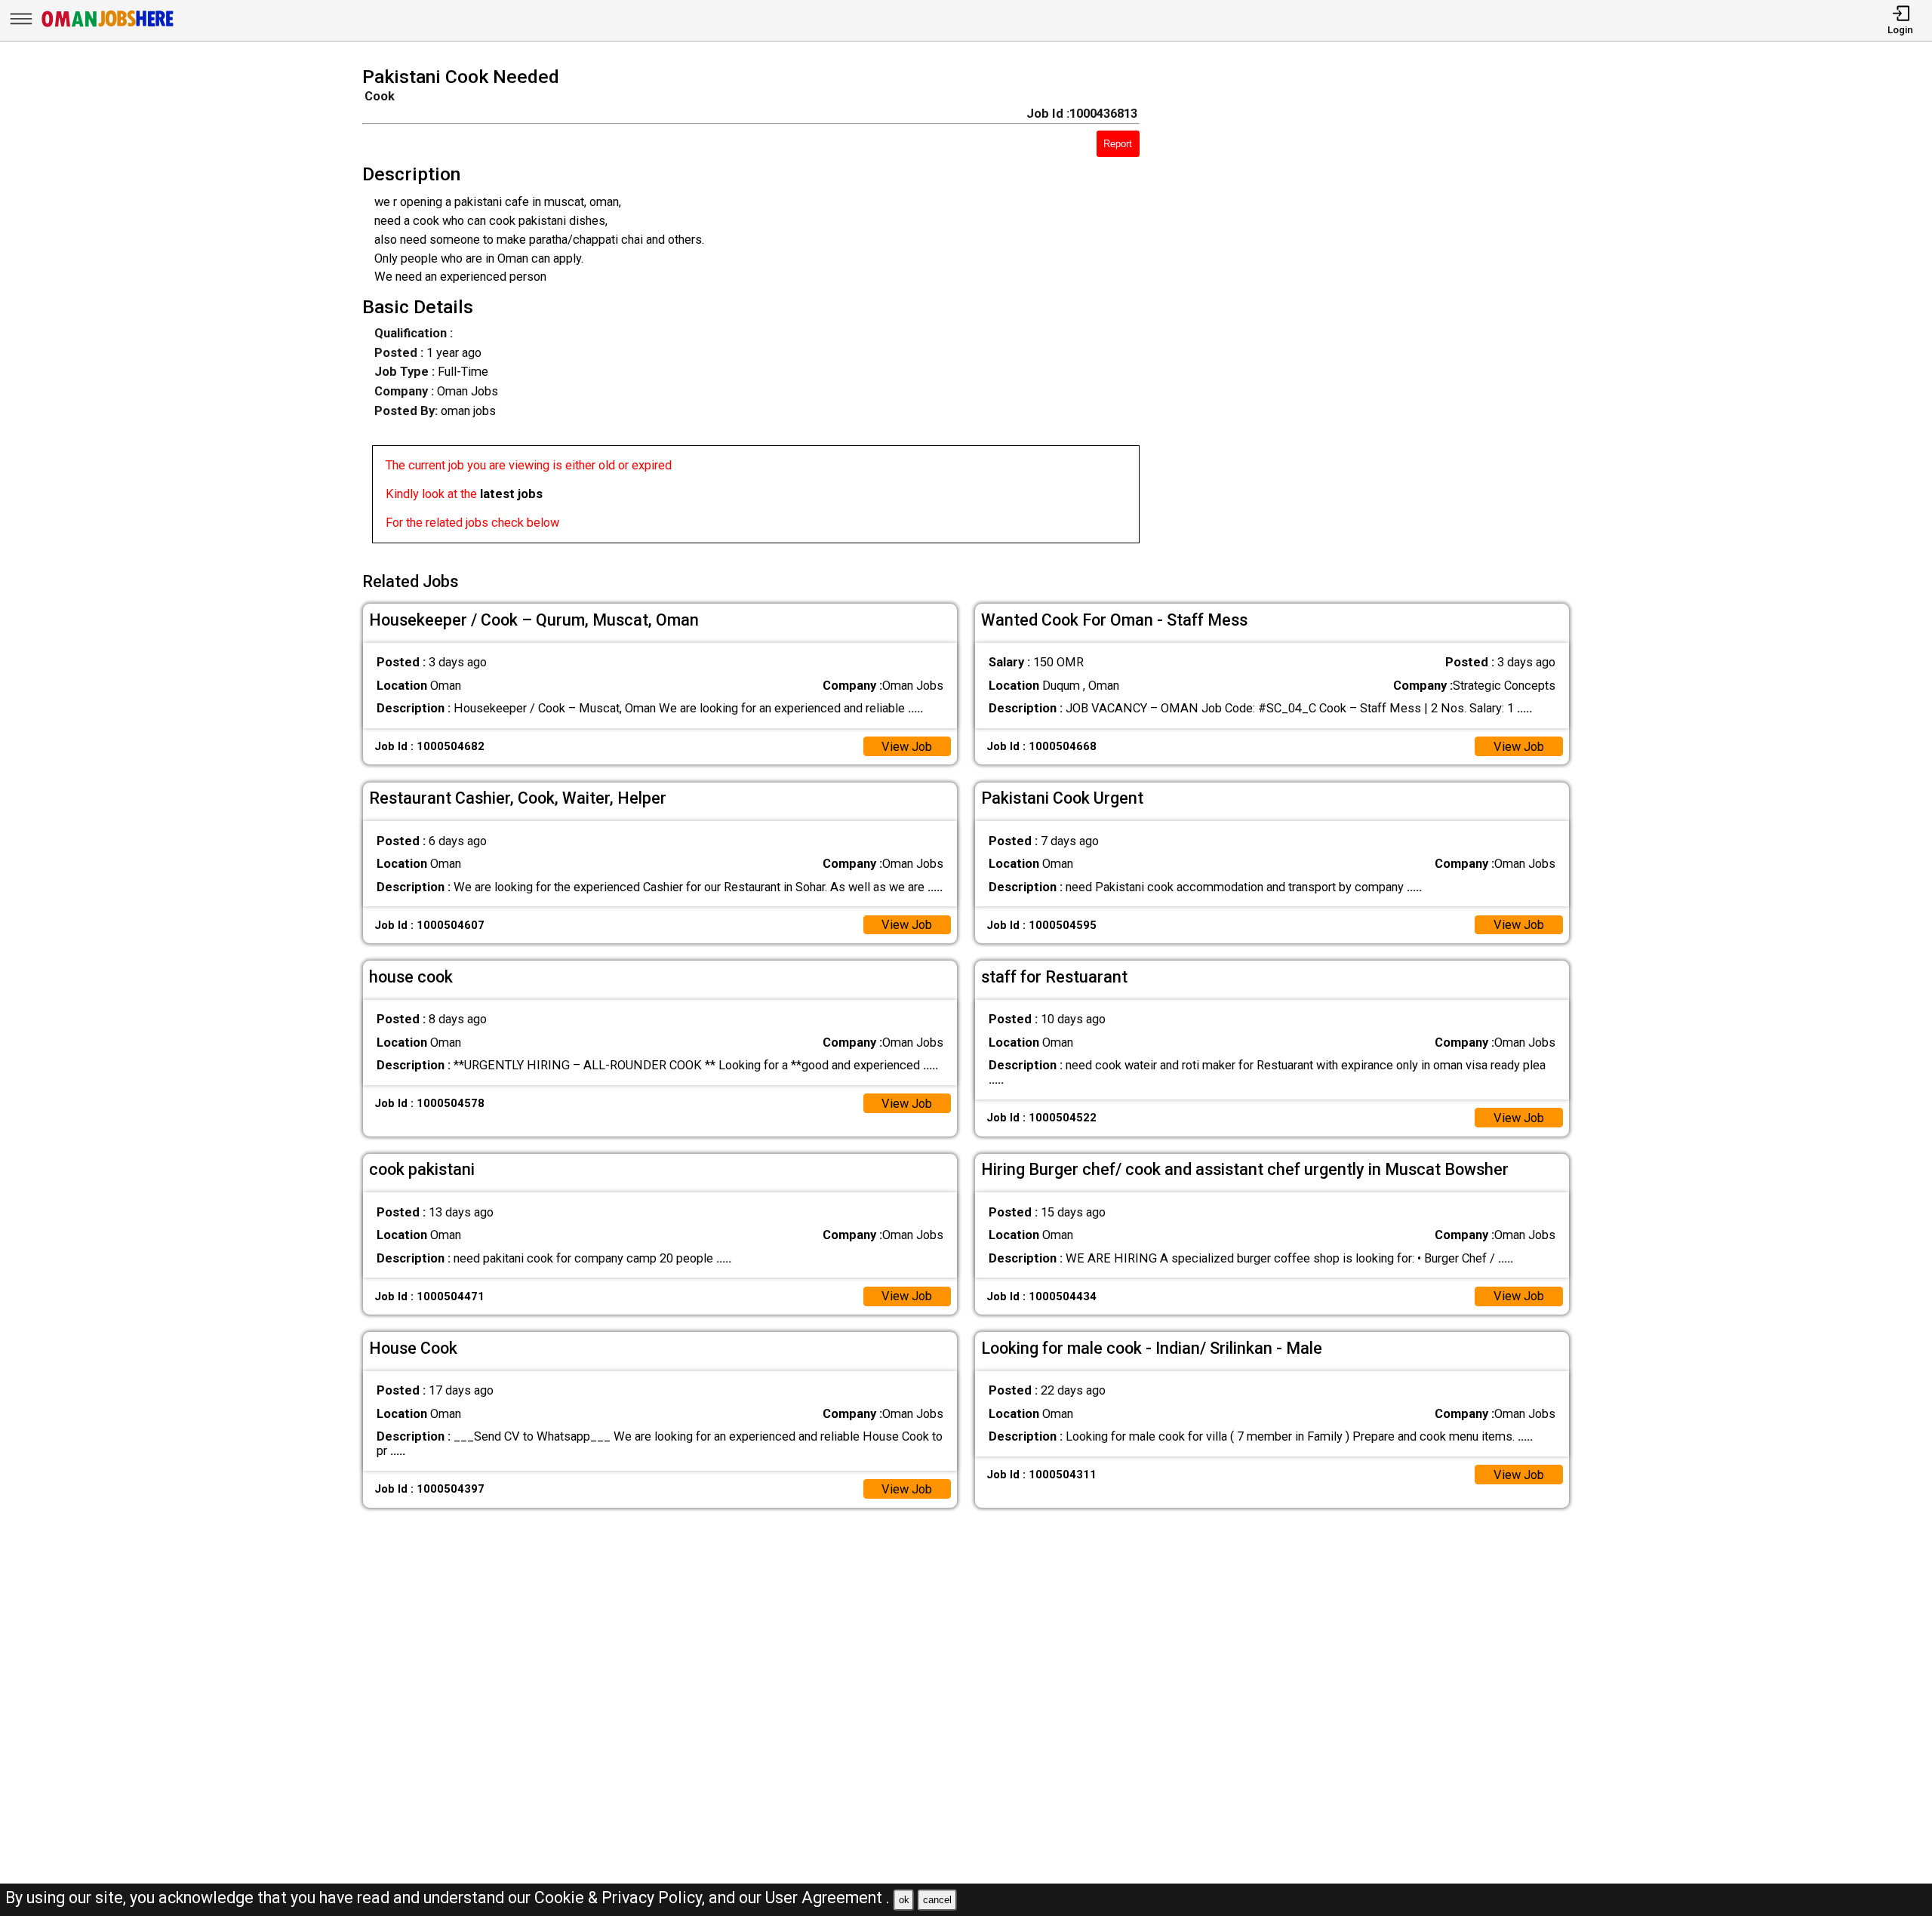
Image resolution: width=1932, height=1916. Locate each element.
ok (904, 1900)
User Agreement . (828, 1898)
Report (1118, 144)
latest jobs (511, 494)
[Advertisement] (1379, 309)
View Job (907, 747)
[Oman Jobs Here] (108, 26)
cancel (937, 1900)
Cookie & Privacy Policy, (621, 1898)
